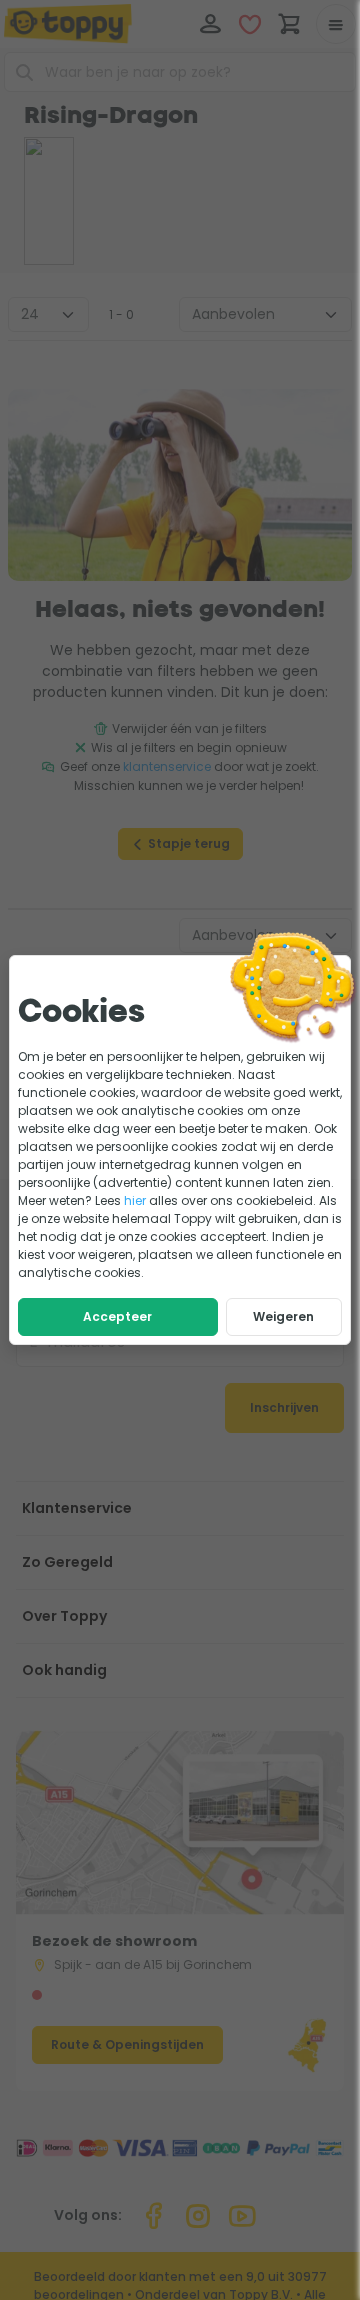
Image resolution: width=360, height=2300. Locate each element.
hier (135, 1200)
